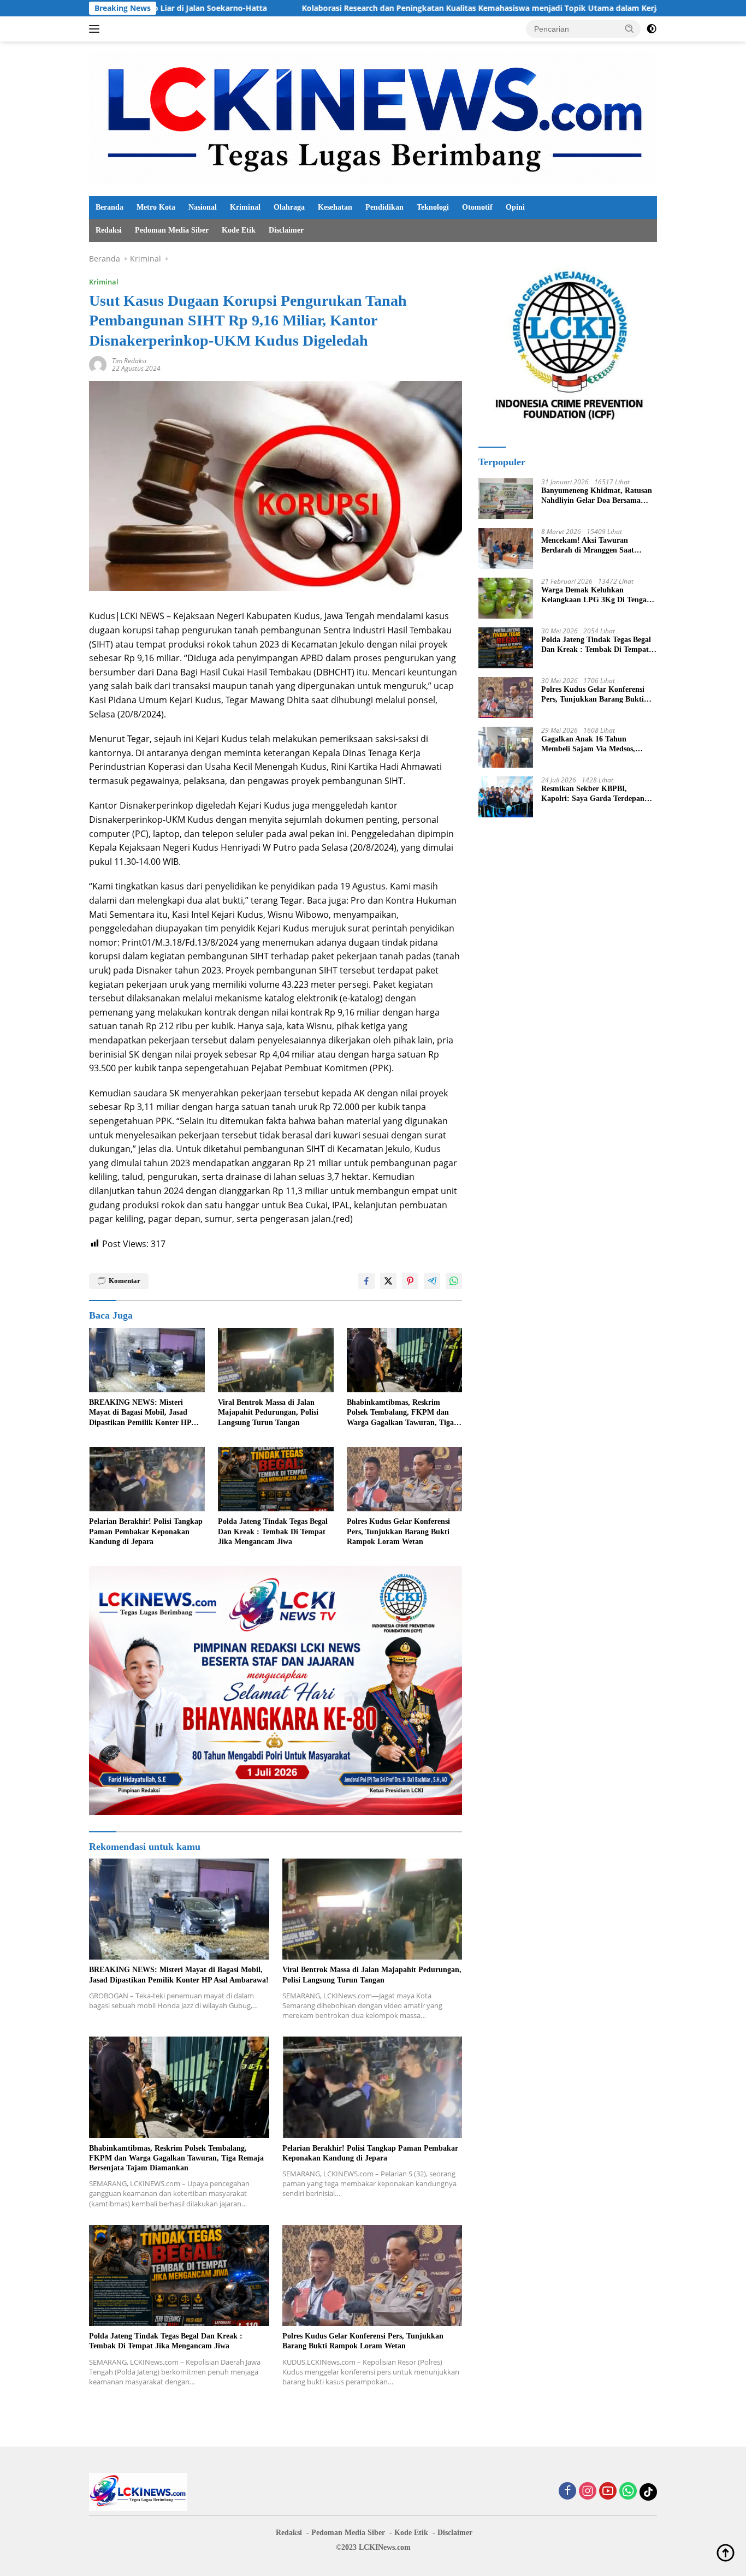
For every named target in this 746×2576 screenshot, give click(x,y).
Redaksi (109, 230)
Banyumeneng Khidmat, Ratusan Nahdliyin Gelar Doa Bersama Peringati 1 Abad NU (597, 496)
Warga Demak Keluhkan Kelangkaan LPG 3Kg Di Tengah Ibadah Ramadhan (596, 595)
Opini (515, 207)
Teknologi (433, 207)
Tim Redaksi (129, 361)
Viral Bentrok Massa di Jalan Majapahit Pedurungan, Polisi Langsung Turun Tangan (268, 1412)
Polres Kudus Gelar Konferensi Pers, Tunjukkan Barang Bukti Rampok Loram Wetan (398, 1531)
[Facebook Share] (366, 1281)
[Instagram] (588, 2492)
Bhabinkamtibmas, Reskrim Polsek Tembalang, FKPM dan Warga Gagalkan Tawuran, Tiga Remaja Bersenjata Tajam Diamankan (400, 1413)
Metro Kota (156, 207)
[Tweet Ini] (388, 1281)
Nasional (203, 207)
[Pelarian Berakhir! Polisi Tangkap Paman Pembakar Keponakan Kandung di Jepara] (147, 1479)
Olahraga (289, 207)
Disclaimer (286, 230)
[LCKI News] (373, 118)
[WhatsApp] (628, 2492)
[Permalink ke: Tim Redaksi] (98, 364)
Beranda (109, 207)
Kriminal (245, 207)
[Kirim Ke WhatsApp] (454, 1281)
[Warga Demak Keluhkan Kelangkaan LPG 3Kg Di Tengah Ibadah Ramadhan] (506, 598)
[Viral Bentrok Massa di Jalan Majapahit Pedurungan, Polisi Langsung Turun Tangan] (276, 1360)
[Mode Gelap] (652, 29)
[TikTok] (648, 2492)
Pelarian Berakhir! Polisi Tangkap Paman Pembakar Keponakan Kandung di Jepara (146, 1531)
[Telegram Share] (432, 1281)
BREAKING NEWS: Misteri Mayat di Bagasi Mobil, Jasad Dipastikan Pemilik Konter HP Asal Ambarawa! (140, 1413)
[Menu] (96, 29)
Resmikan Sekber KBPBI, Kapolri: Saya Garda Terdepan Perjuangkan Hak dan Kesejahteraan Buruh (593, 794)
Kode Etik (239, 230)
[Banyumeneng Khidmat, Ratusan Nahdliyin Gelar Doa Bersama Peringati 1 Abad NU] (506, 499)
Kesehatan (335, 207)
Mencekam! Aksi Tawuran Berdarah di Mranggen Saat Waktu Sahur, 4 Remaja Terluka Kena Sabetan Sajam (595, 546)
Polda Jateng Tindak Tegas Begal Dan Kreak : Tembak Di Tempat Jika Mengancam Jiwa (273, 1531)
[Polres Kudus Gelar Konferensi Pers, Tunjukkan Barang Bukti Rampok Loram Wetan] (405, 1479)
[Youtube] (608, 2492)
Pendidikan (384, 207)
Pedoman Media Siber (172, 230)
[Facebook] (567, 2492)
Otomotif (477, 207)
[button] (630, 28)
